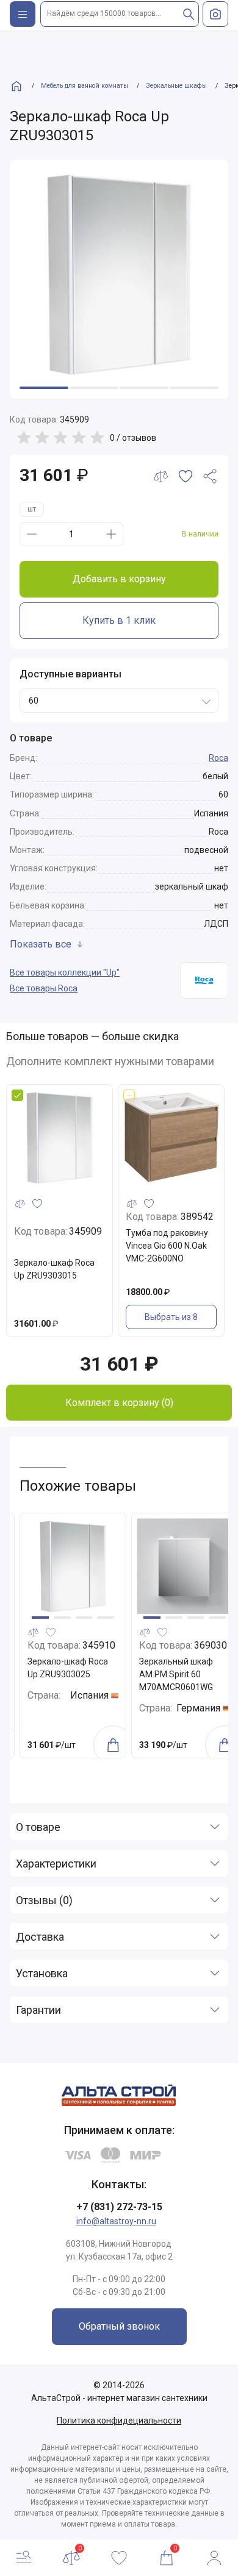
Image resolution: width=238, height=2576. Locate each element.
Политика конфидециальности (119, 2421)
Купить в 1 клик (119, 620)
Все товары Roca (44, 988)
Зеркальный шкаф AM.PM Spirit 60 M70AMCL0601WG (176, 1674)
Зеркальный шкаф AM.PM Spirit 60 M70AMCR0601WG (64, 1674)
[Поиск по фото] (215, 14)
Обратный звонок (119, 2326)
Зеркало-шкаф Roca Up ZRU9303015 (54, 1269)
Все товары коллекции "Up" (65, 972)
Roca (218, 758)
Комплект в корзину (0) (119, 1403)
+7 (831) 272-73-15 (119, 2207)
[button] (40, 1618)
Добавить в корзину (119, 579)
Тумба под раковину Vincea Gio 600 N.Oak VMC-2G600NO (167, 1246)
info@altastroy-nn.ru (116, 2221)
